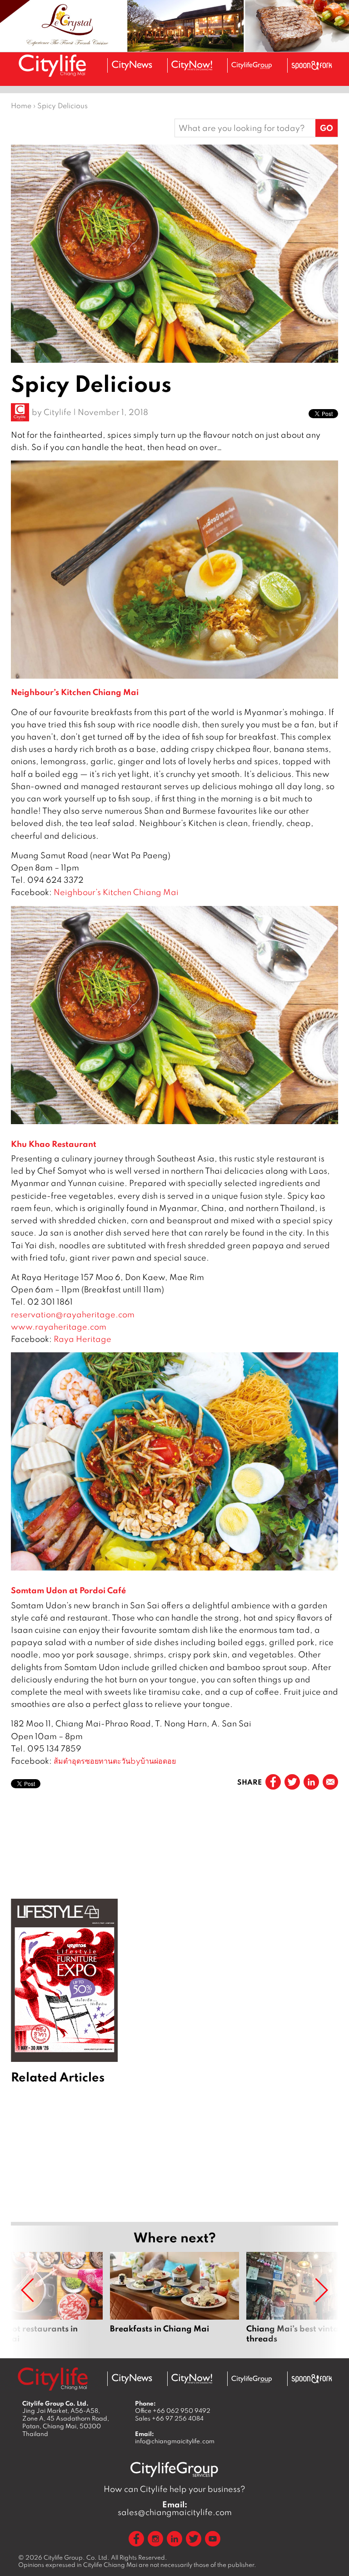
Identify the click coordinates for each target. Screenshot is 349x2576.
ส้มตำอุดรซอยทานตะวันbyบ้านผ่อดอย (115, 1761)
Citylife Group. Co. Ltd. (77, 2557)
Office (173, 2411)
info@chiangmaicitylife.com (175, 2441)
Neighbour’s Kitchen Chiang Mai (75, 692)
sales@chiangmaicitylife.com (175, 2508)
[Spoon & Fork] (312, 65)
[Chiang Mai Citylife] (53, 65)
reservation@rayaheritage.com (73, 1314)
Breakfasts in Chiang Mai (174, 2298)
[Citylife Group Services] (252, 65)
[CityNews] (132, 65)
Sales (169, 2418)
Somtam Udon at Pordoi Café (68, 1590)
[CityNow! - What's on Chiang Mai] (192, 65)
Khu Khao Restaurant (54, 1144)
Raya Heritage (82, 1339)
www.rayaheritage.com (59, 1327)
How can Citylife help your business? (174, 2489)
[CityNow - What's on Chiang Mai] (192, 2379)
